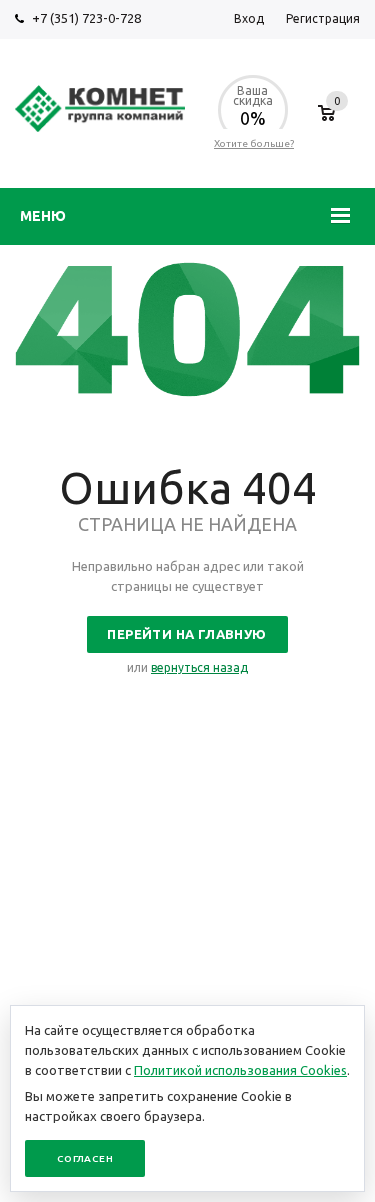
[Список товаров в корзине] (326, 123)
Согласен (85, 1158)
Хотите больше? (254, 143)
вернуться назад (199, 667)
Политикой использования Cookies (240, 1070)
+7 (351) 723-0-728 (86, 18)
